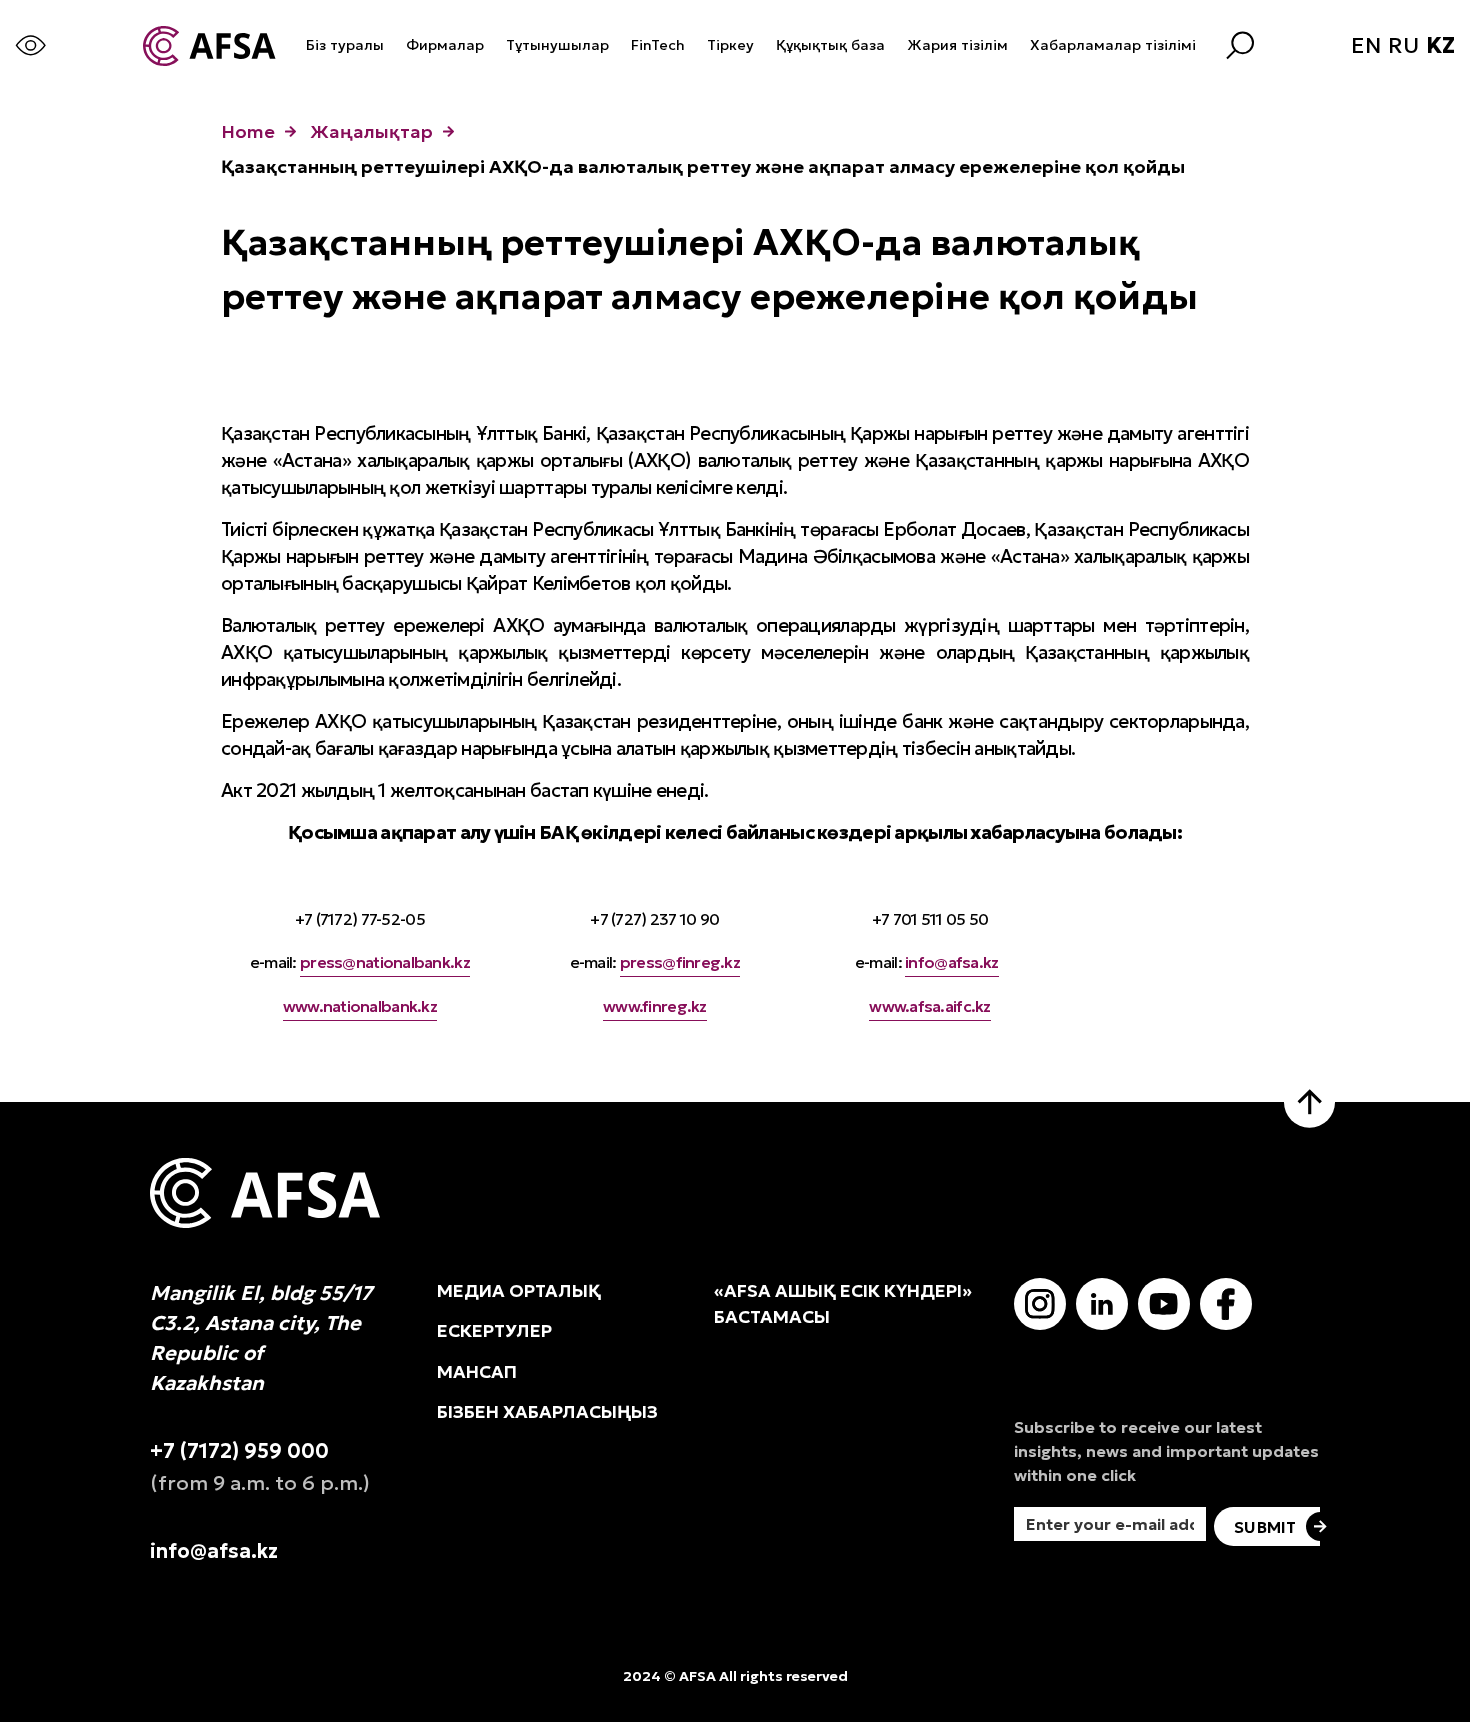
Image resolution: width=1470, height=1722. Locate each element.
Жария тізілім (957, 45)
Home (248, 131)
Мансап (477, 1372)
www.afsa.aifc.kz (929, 1006)
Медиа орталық (519, 1291)
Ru (1403, 46)
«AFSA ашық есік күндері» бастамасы (843, 1304)
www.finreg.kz (655, 1006)
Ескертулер (494, 1331)
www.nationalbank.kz (360, 1006)
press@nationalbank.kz (385, 962)
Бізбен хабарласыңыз (547, 1412)
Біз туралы (345, 45)
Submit (1265, 1527)
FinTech (658, 45)
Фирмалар (445, 45)
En (1366, 46)
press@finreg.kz (680, 962)
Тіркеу (730, 45)
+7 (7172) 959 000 (239, 1451)
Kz (1440, 46)
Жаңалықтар (371, 131)
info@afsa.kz (951, 962)
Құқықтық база (830, 45)
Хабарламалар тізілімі (1113, 45)
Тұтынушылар (557, 45)
